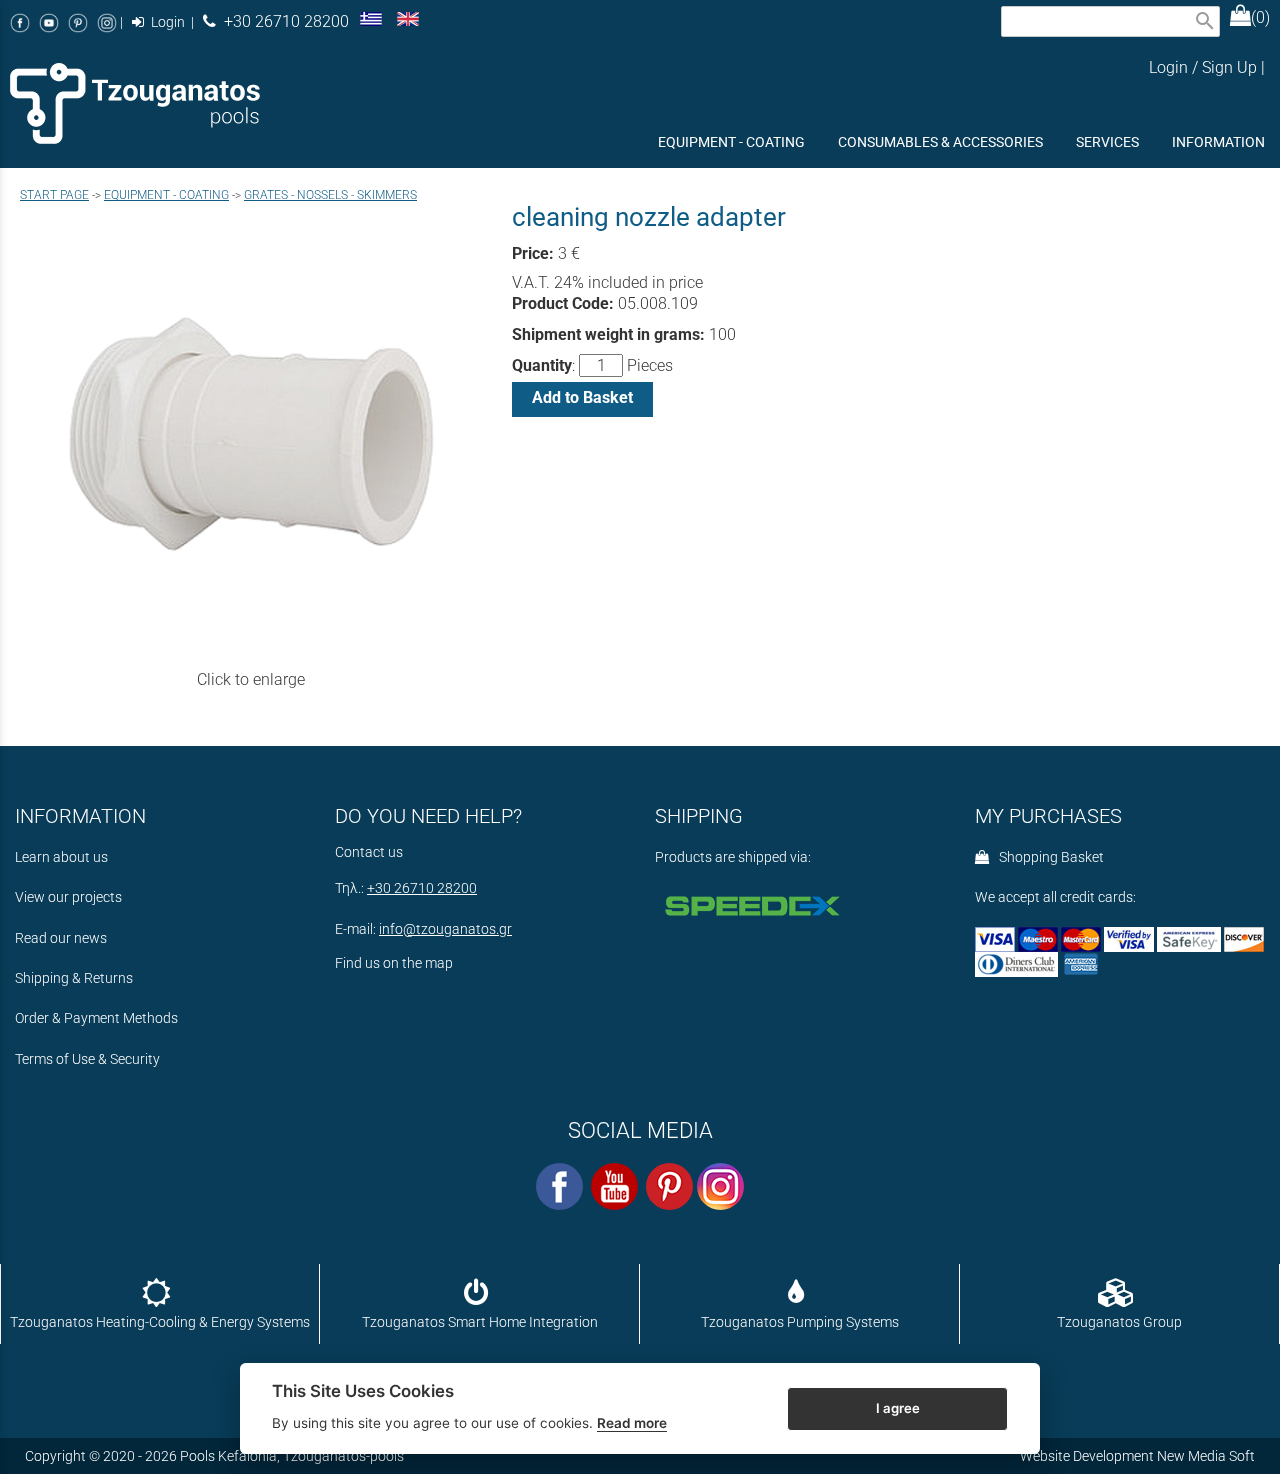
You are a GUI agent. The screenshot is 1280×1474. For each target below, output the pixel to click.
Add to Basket (582, 397)
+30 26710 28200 (282, 21)
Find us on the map (394, 963)
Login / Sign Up (1203, 67)
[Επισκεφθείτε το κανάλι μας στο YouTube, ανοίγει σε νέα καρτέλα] (49, 22)
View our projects (68, 897)
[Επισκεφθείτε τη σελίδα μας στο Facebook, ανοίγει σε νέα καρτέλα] (20, 22)
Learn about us (61, 857)
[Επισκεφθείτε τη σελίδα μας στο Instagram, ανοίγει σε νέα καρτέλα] (107, 22)
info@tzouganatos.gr (445, 929)
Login (166, 22)
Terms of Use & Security (87, 1059)
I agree (898, 1407)
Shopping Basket (1048, 857)
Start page (54, 195)
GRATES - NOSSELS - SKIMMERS (330, 195)
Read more (632, 1423)
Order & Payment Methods (96, 1018)
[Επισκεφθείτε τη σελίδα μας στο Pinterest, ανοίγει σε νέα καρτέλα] (78, 22)
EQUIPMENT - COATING (166, 195)
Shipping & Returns (74, 978)
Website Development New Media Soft (1137, 1456)
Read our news (61, 938)
